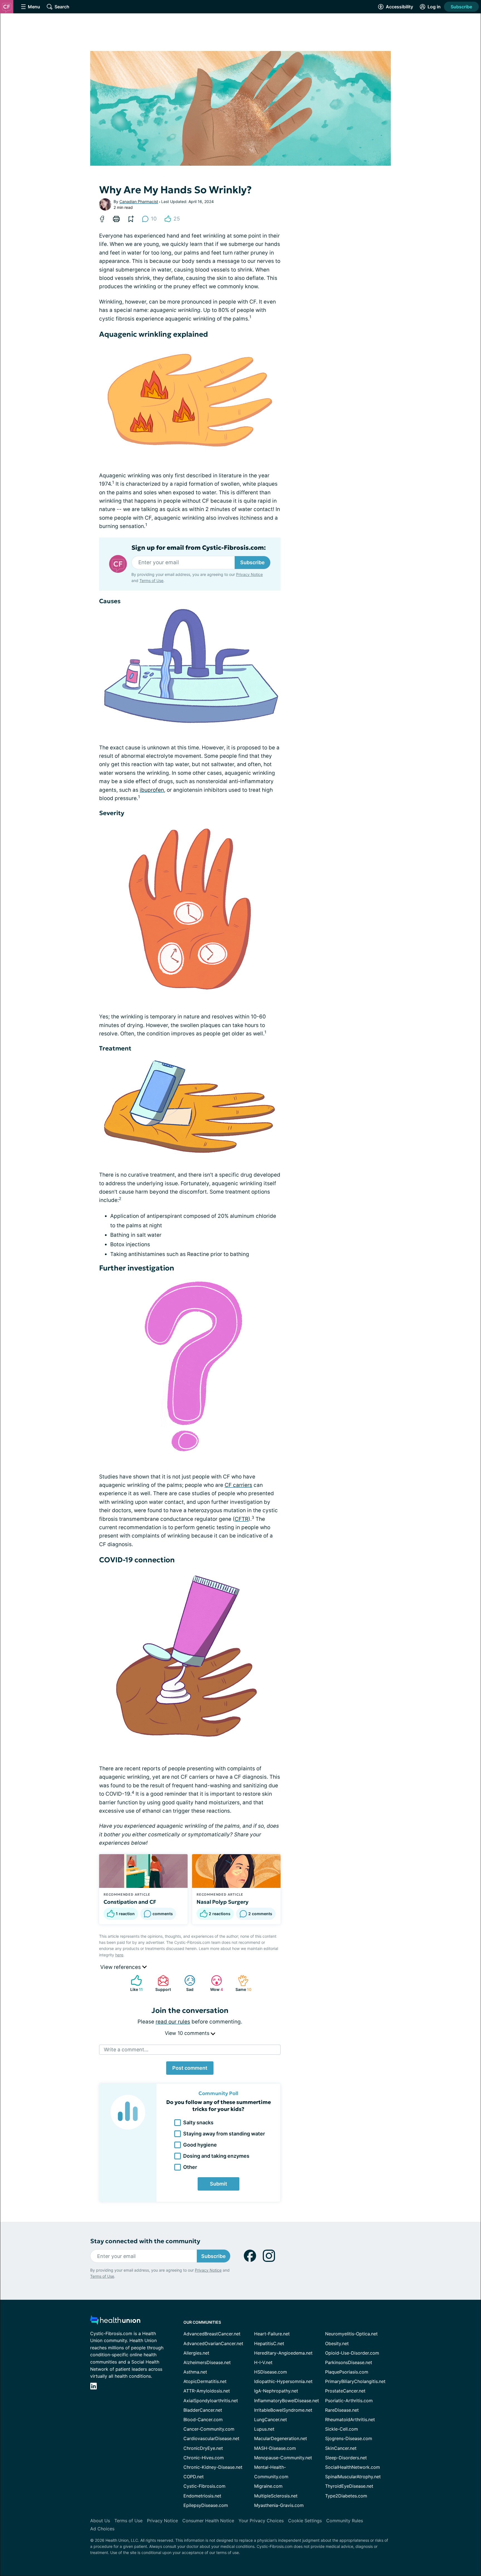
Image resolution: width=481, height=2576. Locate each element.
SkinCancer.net (341, 2448)
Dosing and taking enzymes (216, 2156)
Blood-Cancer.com (203, 2419)
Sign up (449, 2533)
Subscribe (461, 7)
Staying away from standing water (224, 2134)
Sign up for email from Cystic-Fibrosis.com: (199, 548)
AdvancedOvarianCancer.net (213, 2343)
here (119, 1955)
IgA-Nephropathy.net (276, 2391)
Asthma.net (195, 2372)
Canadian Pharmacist (139, 201)
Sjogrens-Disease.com (349, 2438)
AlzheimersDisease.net (207, 2362)
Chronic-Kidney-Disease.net (213, 2467)
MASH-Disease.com (275, 2448)
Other (190, 2167)
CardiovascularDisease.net (211, 2438)
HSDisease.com (271, 2372)
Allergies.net (196, 2353)
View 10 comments (188, 2033)
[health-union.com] (115, 2322)
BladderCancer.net (203, 2410)
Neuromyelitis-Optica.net (351, 2334)
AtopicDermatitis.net (205, 2381)
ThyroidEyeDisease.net (349, 2486)
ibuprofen (152, 790)
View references (121, 1967)
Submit (219, 2184)
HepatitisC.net (269, 2343)
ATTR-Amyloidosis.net (207, 2391)
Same (242, 1983)
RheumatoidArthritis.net (350, 2419)
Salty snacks (198, 2122)
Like (134, 1983)
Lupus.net (264, 2429)
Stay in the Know (333, 2507)
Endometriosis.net (202, 2496)
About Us (100, 2521)
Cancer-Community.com (209, 2429)
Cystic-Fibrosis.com (204, 2486)
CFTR (241, 1519)
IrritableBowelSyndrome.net (283, 2410)
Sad (186, 1983)
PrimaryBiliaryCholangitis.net (355, 2381)
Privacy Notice (425, 2548)
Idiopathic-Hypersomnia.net (283, 2381)
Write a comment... (126, 2050)
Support (161, 1983)
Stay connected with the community (145, 2241)
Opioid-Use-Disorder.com (352, 2353)
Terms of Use (151, 581)
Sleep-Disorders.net (346, 2458)
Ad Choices (102, 2529)
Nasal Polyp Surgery (223, 1902)
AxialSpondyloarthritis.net (211, 2401)
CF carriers (238, 1485)
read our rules (173, 2022)
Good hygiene (200, 2145)
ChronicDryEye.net (203, 2448)
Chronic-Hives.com (204, 2458)
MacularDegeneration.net (281, 2438)
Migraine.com (268, 2486)
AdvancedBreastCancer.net (212, 2334)
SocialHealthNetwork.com (353, 2467)
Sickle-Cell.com (342, 2429)
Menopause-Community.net (283, 2458)
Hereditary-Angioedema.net (283, 2353)
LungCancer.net (271, 2419)
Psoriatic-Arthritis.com (349, 2401)
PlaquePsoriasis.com (347, 2372)
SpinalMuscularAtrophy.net (353, 2477)
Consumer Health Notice (208, 2521)
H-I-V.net (263, 2362)
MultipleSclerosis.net (276, 2496)
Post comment (190, 2068)
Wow (214, 1983)
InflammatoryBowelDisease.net (287, 2401)
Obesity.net (337, 2343)
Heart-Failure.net (272, 2334)
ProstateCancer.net (345, 2391)
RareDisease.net (342, 2410)
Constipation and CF (130, 1902)
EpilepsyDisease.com (206, 2505)
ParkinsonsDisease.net (349, 2362)
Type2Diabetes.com (346, 2496)
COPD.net (194, 2477)
